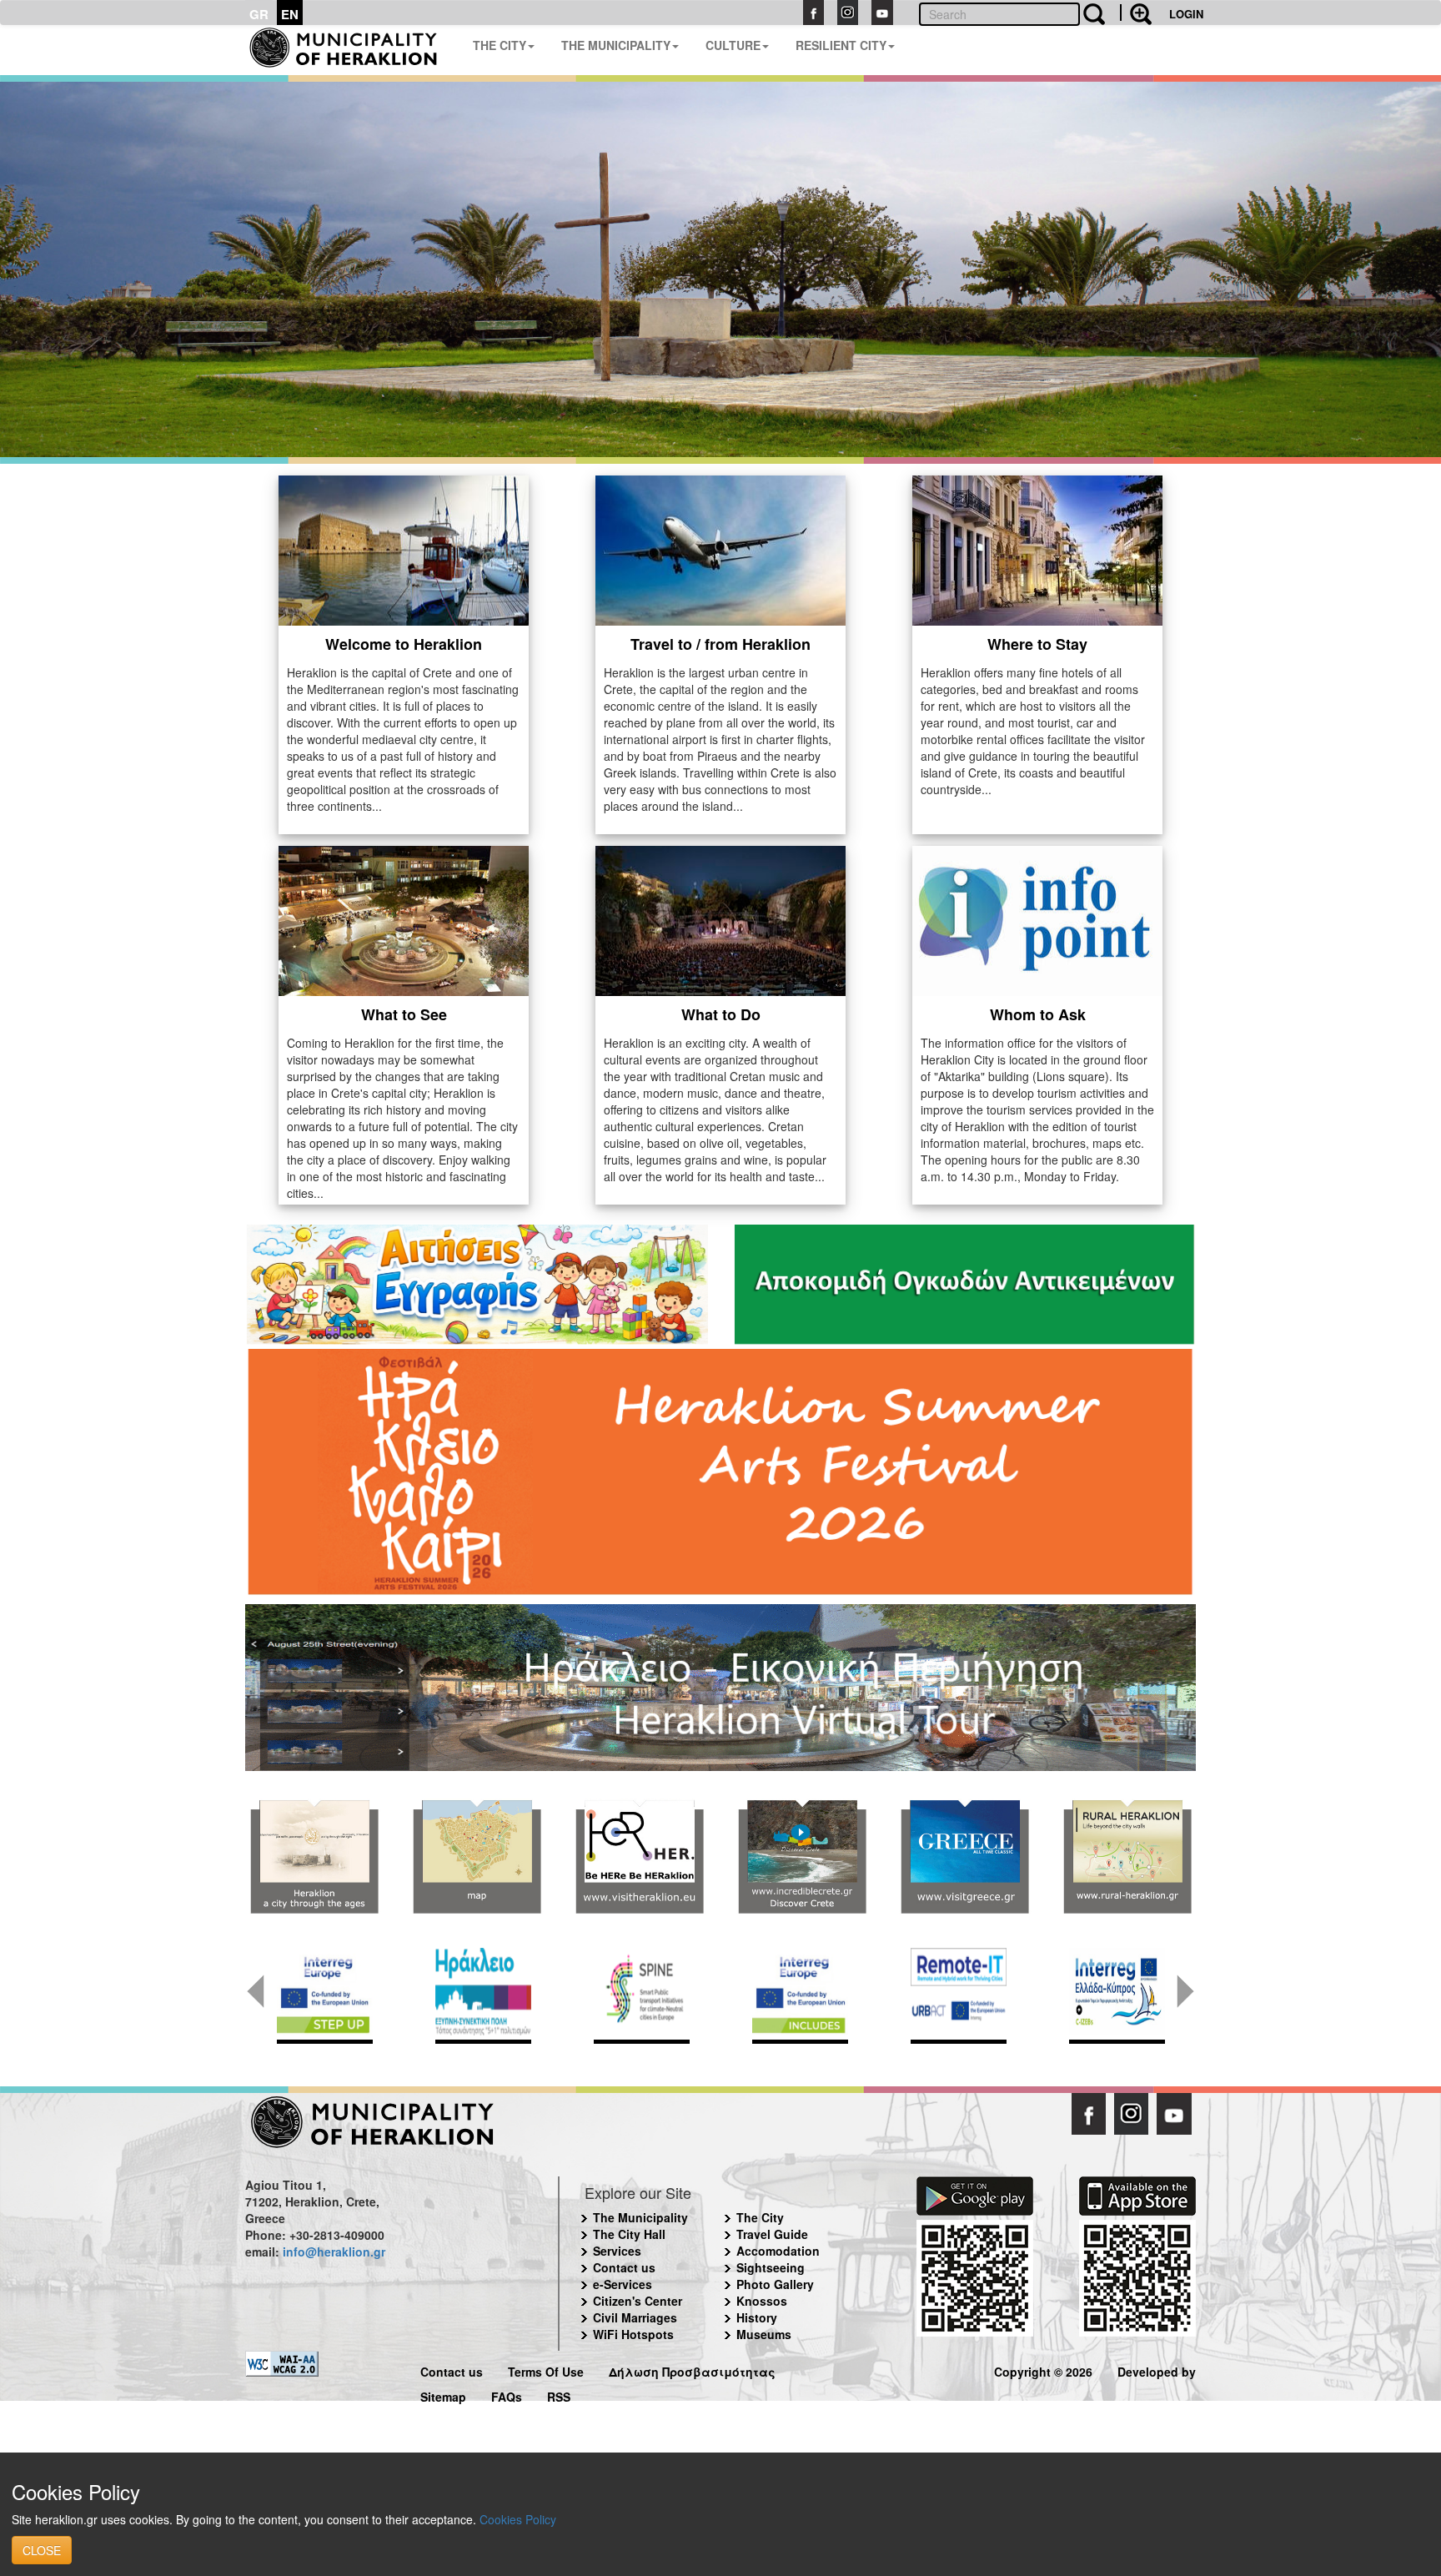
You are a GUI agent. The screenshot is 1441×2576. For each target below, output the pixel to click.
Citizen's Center (638, 2301)
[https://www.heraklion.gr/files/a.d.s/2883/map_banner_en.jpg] (477, 1857)
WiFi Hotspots (633, 2334)
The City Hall (629, 2234)
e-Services (623, 2284)
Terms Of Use (546, 2370)
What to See (404, 1014)
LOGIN (1186, 14)
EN (290, 14)
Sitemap (443, 2395)
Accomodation (778, 2251)
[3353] (720, 1686)
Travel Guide (772, 2234)
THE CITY (500, 45)
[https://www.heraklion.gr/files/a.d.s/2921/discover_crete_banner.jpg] (802, 1857)
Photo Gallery (775, 2284)
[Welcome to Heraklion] (404, 549)
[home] (352, 50)
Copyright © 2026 (1043, 2370)
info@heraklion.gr (334, 2251)
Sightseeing (771, 2267)
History (757, 2317)
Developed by (1157, 2370)
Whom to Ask (1038, 1014)
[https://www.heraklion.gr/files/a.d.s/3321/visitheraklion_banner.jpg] (639, 1857)
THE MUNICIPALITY (616, 45)
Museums (764, 2334)
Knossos (762, 2301)
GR (259, 14)
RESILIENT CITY (841, 45)
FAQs (507, 2395)
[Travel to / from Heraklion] (720, 549)
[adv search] (1136, 13)
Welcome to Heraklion (404, 644)
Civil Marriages (635, 2317)
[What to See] (404, 919)
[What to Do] (720, 919)
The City (760, 2217)
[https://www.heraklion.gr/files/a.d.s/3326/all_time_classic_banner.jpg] (964, 1857)
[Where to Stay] (1037, 549)
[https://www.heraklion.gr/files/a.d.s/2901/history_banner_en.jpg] (314, 1857)
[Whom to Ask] (1037, 919)
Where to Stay (1037, 644)
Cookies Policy (518, 2519)
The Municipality (640, 2217)
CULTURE (733, 45)
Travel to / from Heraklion (720, 644)
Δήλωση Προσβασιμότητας (692, 2370)
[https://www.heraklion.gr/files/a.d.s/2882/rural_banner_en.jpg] (1127, 1857)
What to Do (721, 1014)
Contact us (624, 2267)
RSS (559, 2395)
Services (617, 2251)
